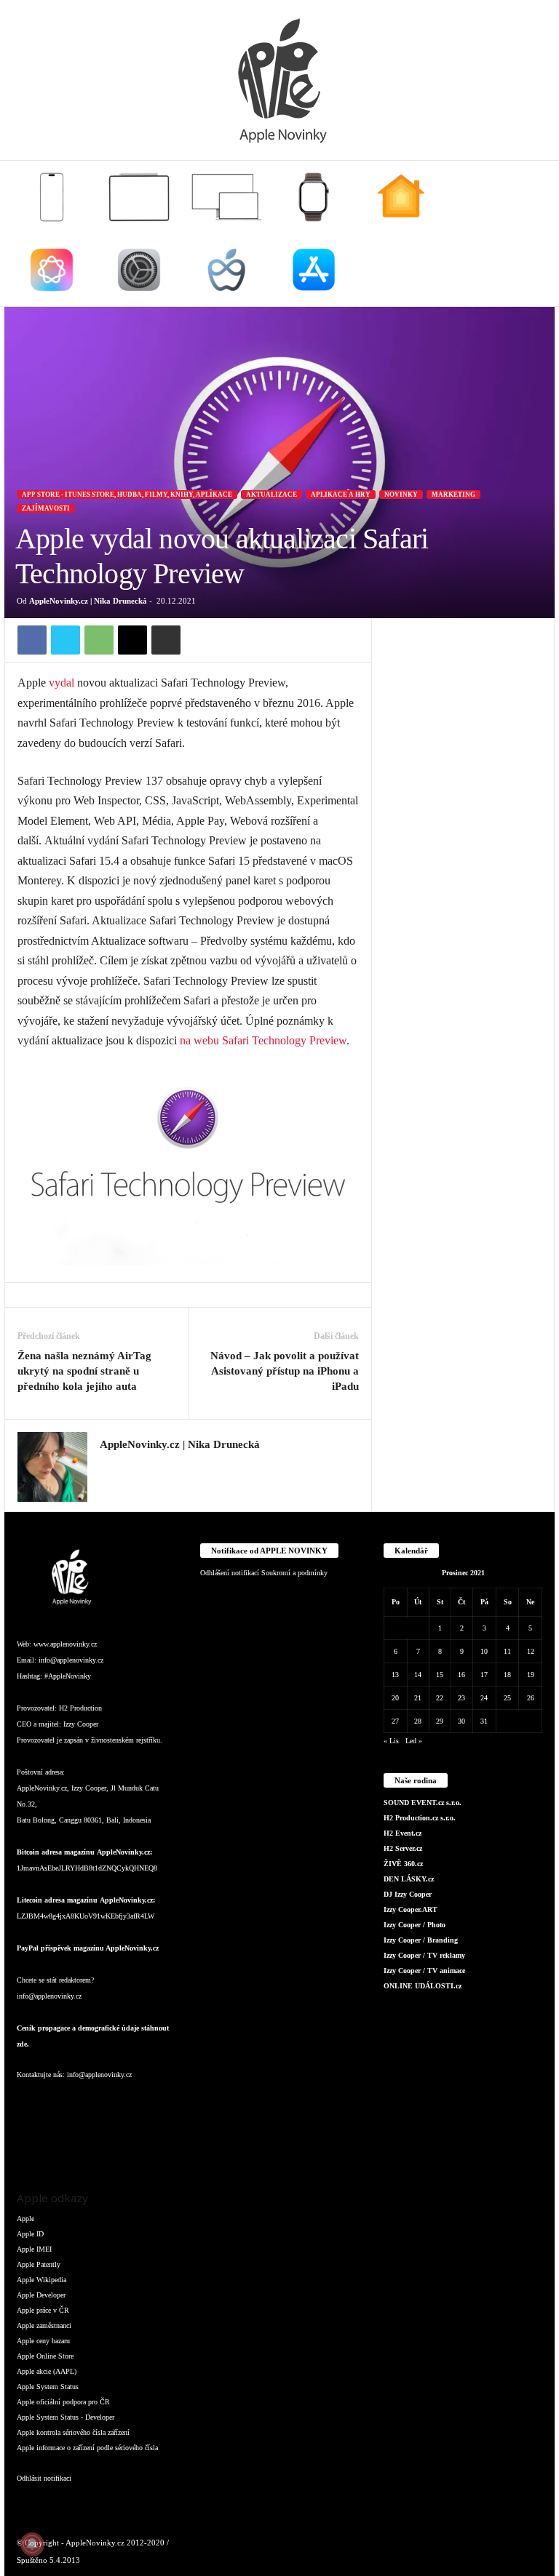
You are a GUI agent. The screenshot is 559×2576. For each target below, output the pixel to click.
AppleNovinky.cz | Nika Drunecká (88, 601)
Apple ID (30, 2234)
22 (440, 1698)
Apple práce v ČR (43, 2310)
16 (461, 1675)
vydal (62, 683)
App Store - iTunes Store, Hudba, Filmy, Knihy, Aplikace (127, 495)
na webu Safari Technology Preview (263, 1040)
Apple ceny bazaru (43, 2341)
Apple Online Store (45, 2356)
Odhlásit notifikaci (44, 2478)
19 (531, 1675)
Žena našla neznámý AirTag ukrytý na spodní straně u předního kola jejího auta (84, 1371)
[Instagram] (108, 1466)
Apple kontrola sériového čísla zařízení (73, 2432)
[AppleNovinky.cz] (279, 80)
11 (507, 1651)
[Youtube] (59, 2144)
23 (461, 1698)
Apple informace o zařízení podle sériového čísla (87, 2448)
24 (484, 1698)
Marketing (453, 495)
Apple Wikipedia (41, 2280)
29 (440, 1721)
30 (461, 1721)
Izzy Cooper (81, 1724)
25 (507, 1698)
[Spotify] (147, 2104)
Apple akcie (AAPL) (47, 2371)
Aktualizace (271, 495)
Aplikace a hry (341, 495)
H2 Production (80, 1708)
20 (395, 1698)
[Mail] (119, 2104)
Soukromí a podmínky (294, 1573)
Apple (25, 2219)
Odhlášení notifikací (230, 1573)
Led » (414, 1741)
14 (418, 1675)
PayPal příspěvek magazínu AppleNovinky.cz (88, 1948)
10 (484, 1651)
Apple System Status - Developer (66, 2417)
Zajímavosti (46, 508)
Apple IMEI (34, 2249)
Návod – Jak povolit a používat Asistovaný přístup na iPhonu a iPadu (285, 1371)
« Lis (391, 1741)
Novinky (401, 495)
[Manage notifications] (32, 2544)
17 (484, 1675)
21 (418, 1698)
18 (507, 1675)
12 (531, 1651)
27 (395, 1721)
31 (484, 1721)
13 (395, 1675)
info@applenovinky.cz (71, 1660)
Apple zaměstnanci (44, 2325)
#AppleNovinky (68, 1676)
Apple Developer (41, 2295)
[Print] (166, 640)
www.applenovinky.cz (65, 1644)
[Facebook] (32, 640)
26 (531, 1698)
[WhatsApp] (99, 640)
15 (440, 1675)
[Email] (132, 640)
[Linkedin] (90, 2104)
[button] (533, 233)
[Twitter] (66, 640)
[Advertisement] (463, 691)
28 (418, 1721)
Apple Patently (39, 2264)
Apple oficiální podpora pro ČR (63, 2402)
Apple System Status (48, 2387)
